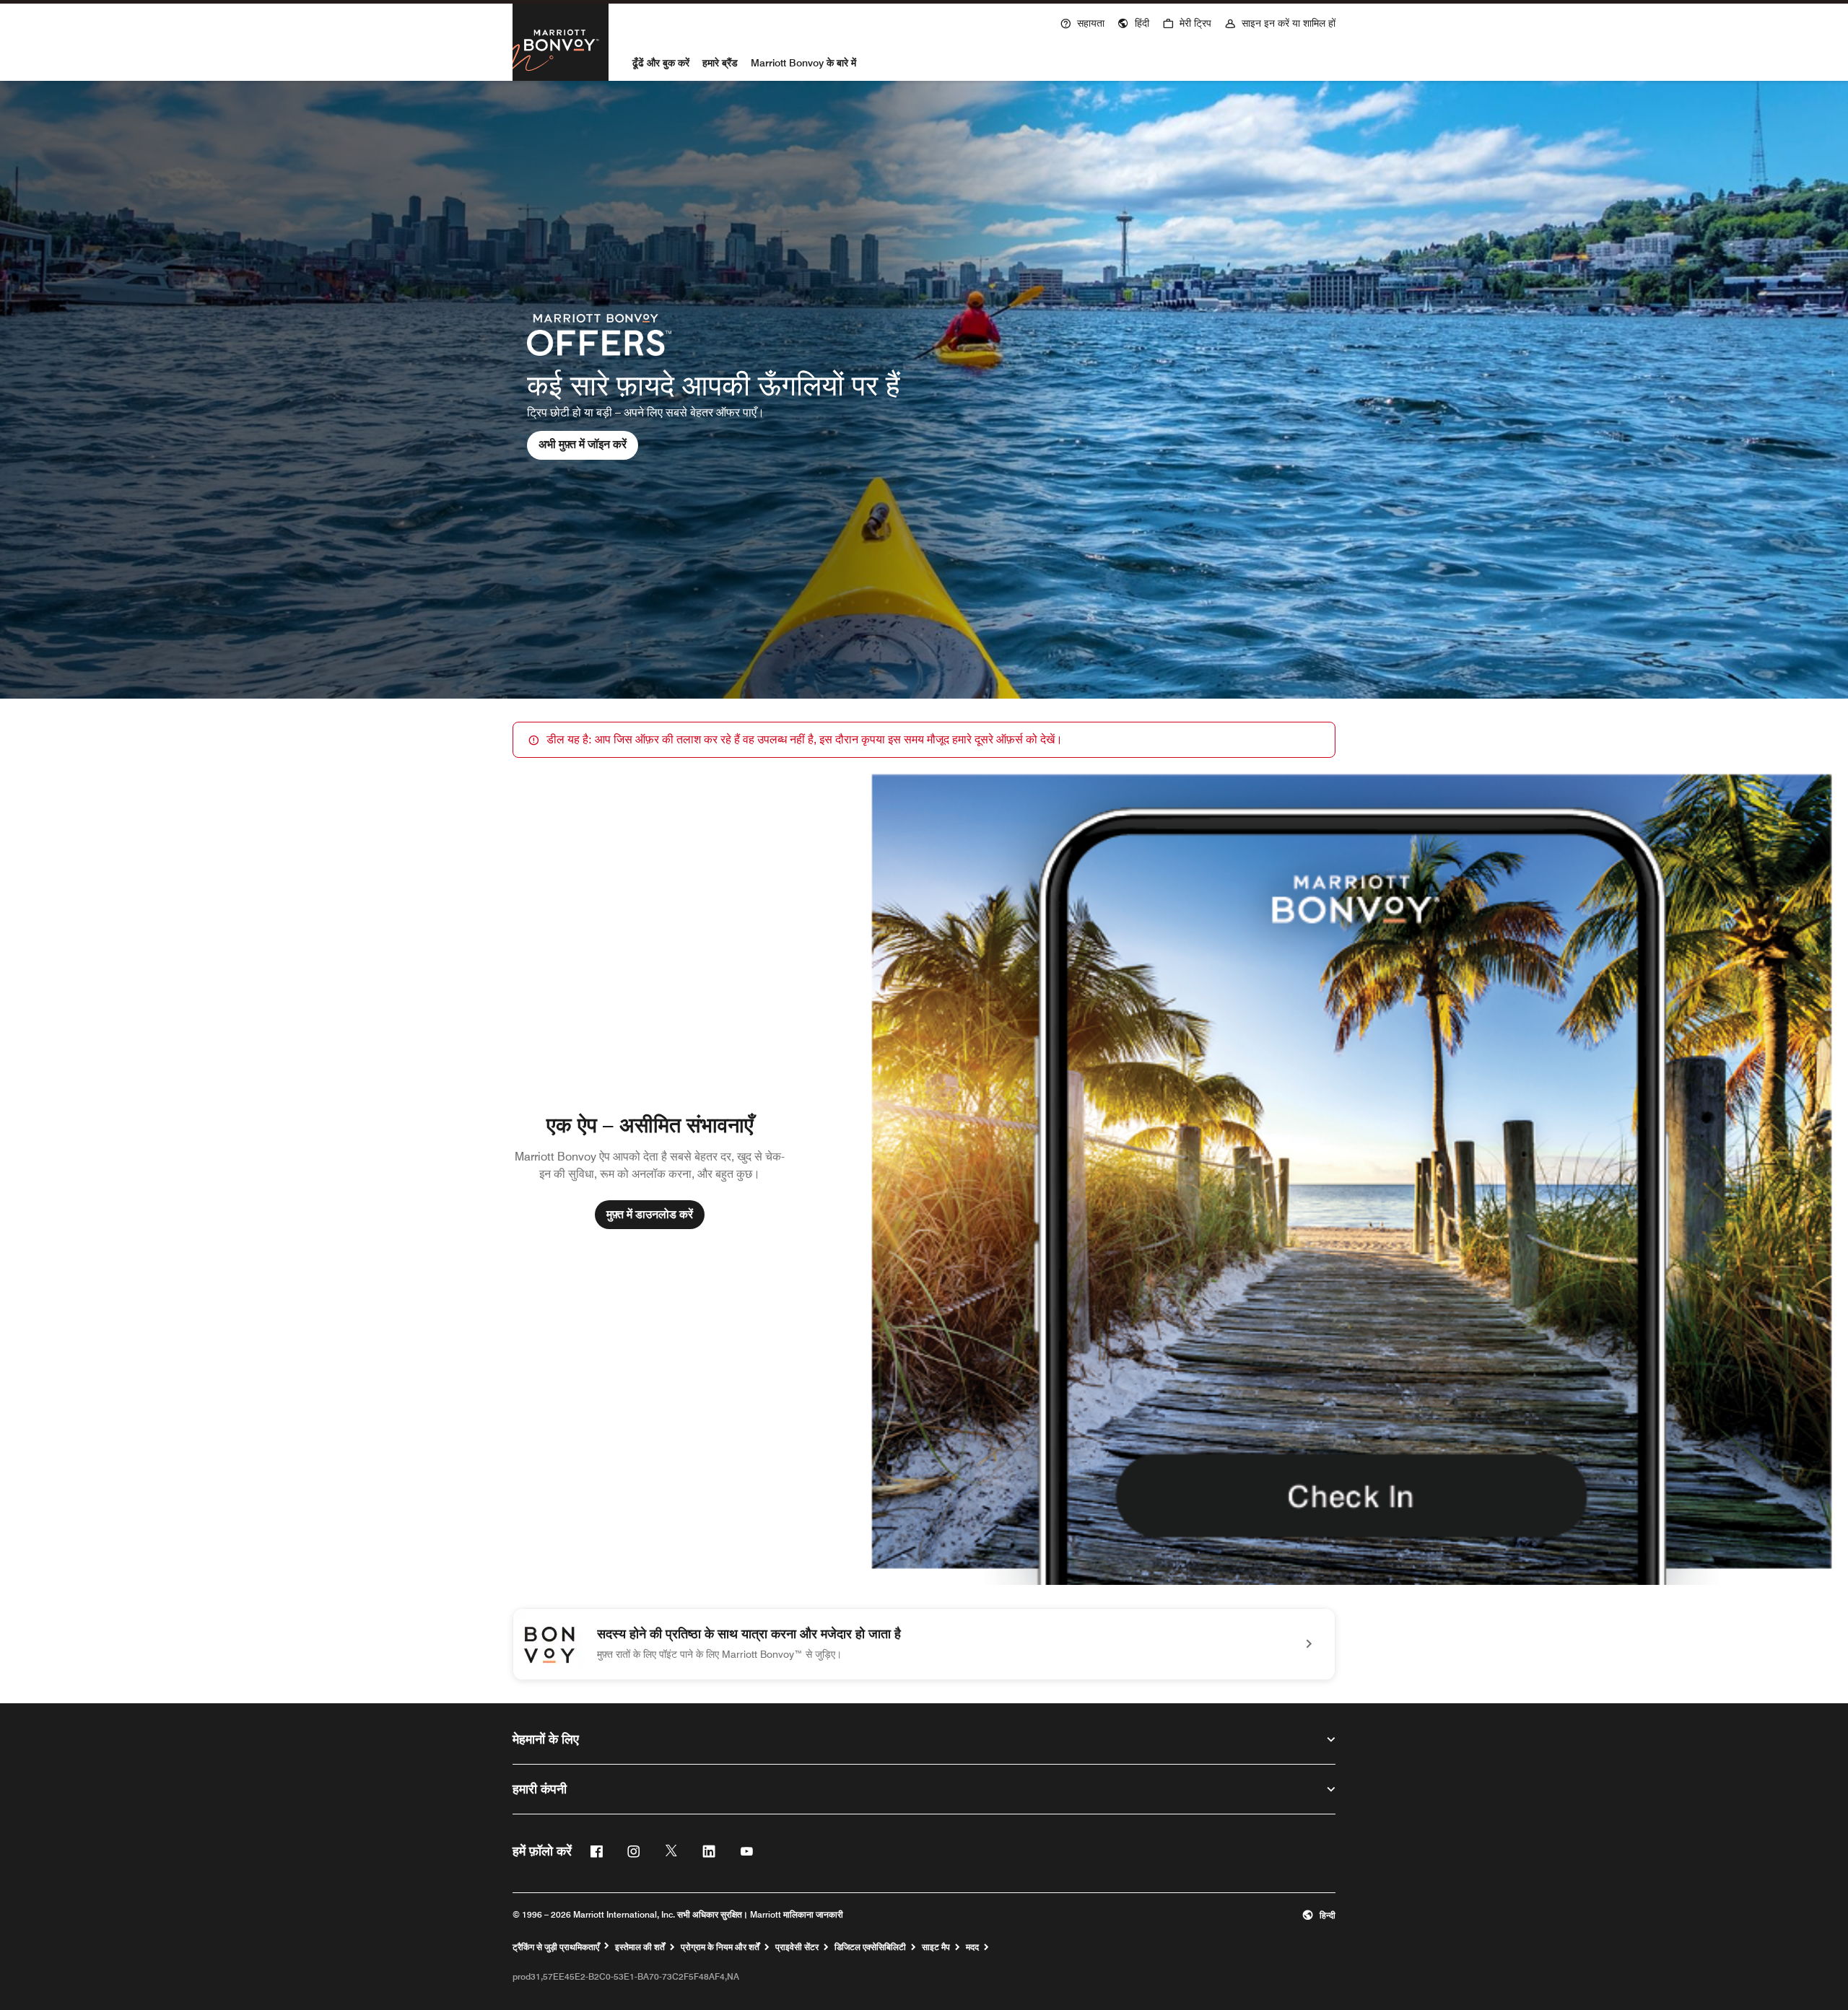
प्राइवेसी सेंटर (797, 1947)
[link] (924, 1644)
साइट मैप (936, 1947)
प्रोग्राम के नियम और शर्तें (720, 1947)
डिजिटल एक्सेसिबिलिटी (870, 1947)
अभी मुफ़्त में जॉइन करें (583, 444)
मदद (972, 1947)
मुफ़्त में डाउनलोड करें (650, 1214)
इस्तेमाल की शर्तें (640, 1947)
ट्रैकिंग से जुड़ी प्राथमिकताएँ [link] (556, 1947)
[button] (1133, 22)
